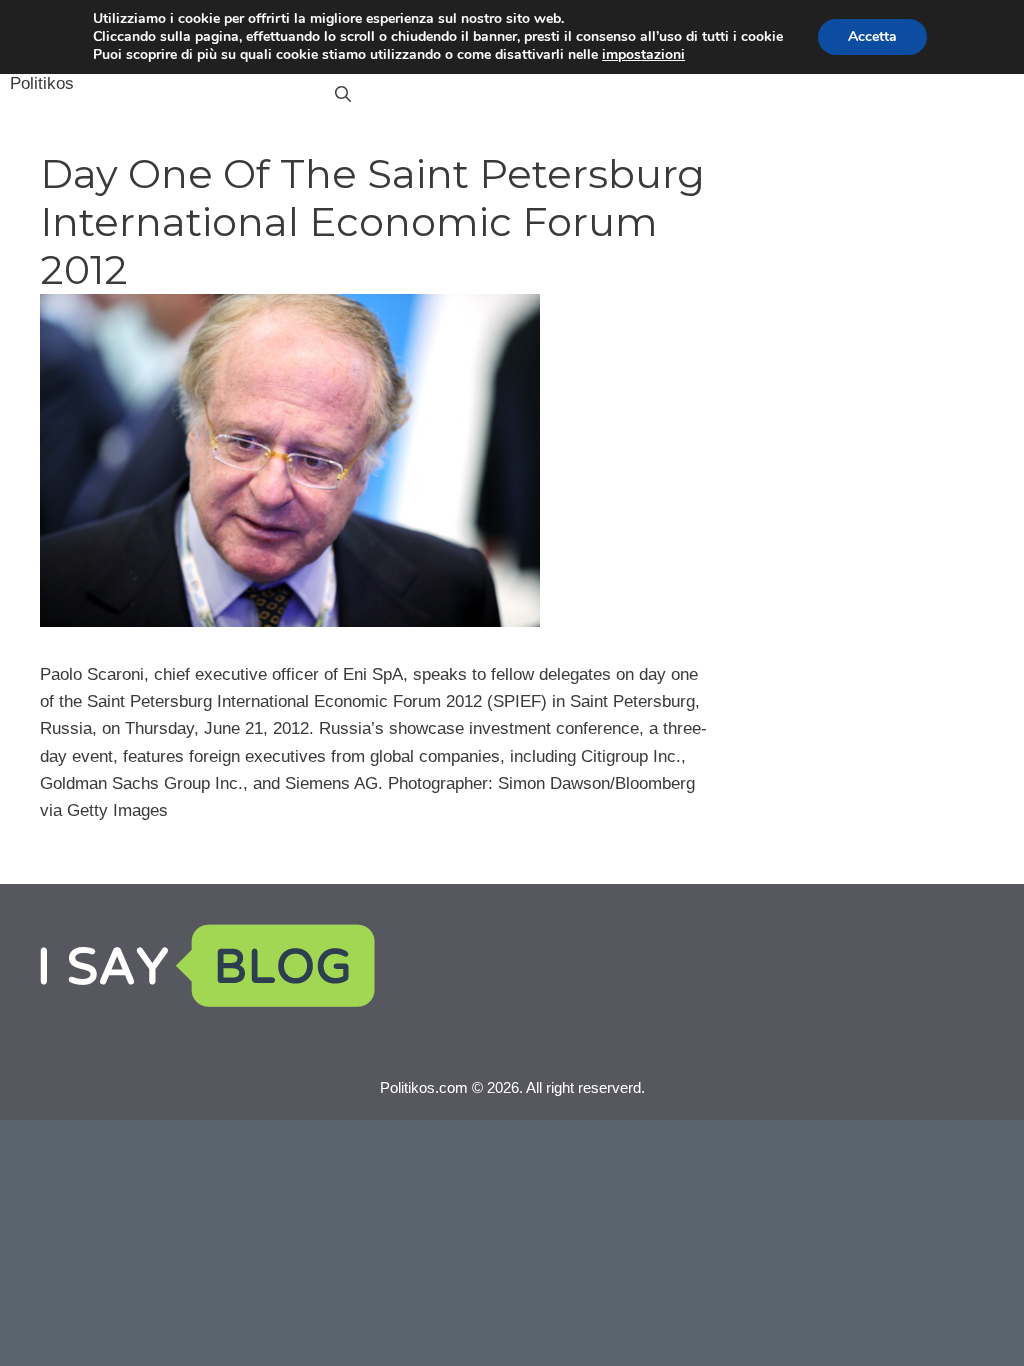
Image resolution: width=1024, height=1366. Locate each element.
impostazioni (643, 55)
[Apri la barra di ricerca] (343, 95)
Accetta (872, 36)
